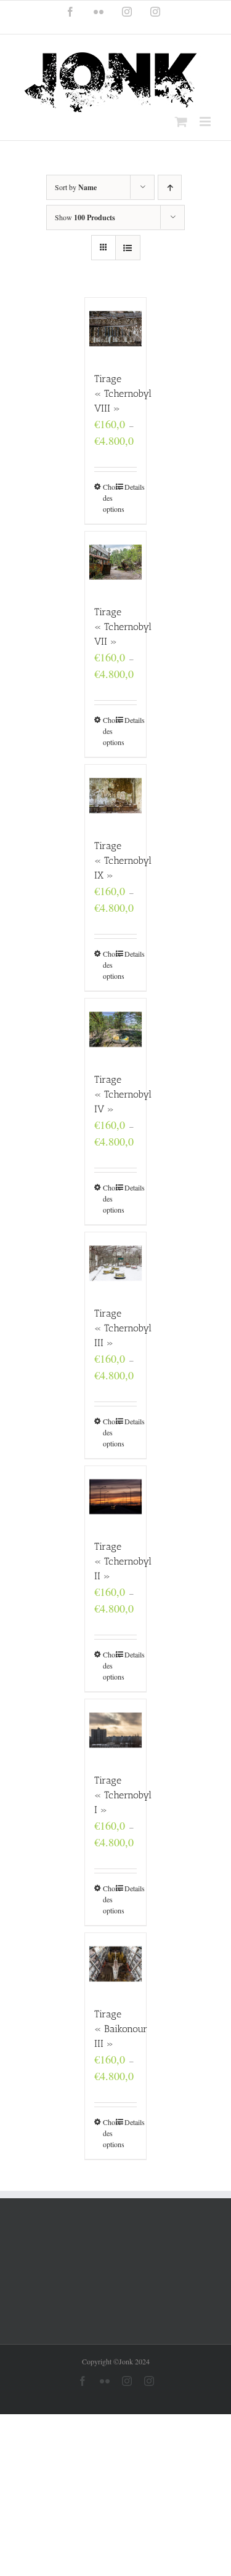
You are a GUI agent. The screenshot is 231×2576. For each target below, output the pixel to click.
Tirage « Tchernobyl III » (123, 1328)
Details (131, 487)
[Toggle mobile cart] (181, 122)
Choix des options (109, 498)
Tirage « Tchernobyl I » (123, 1795)
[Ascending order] (170, 187)
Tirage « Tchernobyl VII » (123, 627)
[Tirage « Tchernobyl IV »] (116, 1029)
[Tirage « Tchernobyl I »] (116, 1730)
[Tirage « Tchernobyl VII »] (116, 562)
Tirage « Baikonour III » (121, 2029)
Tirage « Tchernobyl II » (123, 1561)
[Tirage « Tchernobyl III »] (116, 1263)
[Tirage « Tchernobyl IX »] (116, 796)
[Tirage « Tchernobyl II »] (116, 1497)
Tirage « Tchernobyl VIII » (123, 393)
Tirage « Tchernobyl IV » (123, 1094)
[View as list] (128, 248)
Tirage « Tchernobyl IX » (123, 860)
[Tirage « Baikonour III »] (116, 1964)
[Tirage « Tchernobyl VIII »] (116, 329)
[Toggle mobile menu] (206, 122)
